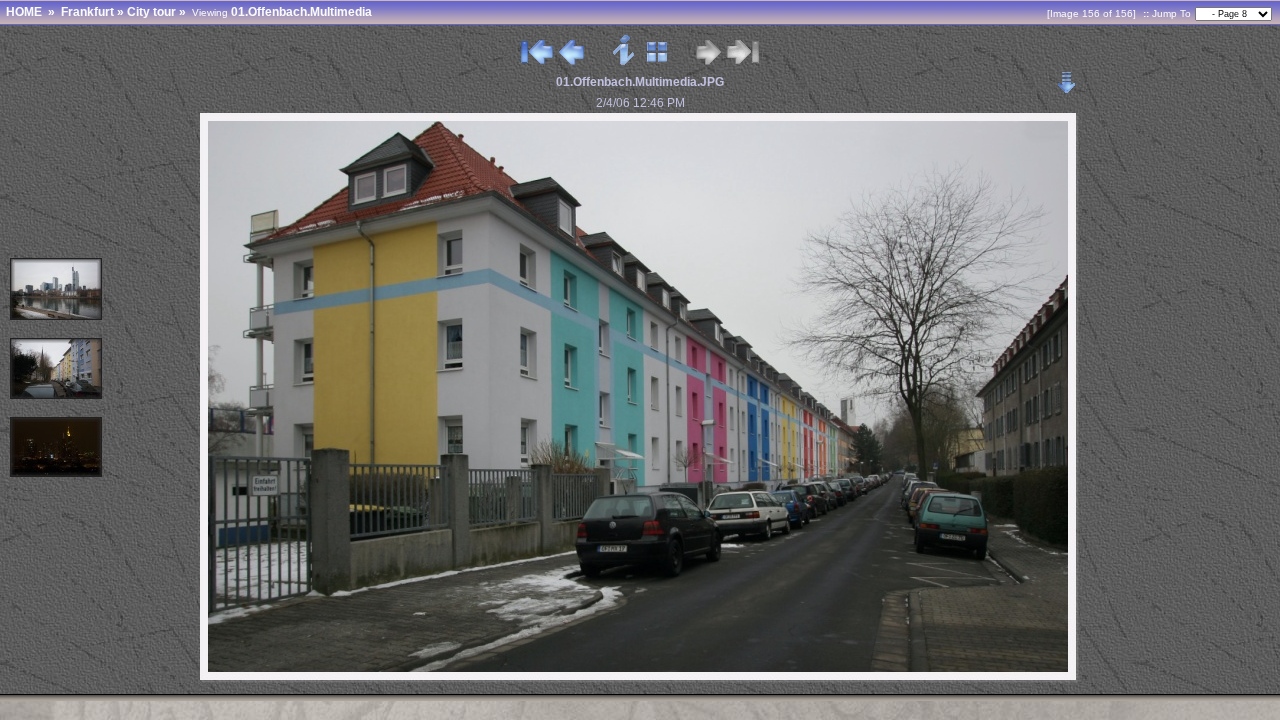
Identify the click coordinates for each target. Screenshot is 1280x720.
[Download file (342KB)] (1067, 76)
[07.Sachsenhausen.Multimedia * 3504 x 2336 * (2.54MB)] (57, 395)
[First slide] (537, 60)
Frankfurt (87, 12)
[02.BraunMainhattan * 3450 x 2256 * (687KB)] (57, 473)
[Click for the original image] (640, 678)
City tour (151, 12)
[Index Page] (657, 60)
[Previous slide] (571, 60)
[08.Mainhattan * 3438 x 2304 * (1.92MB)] (57, 316)
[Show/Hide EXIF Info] (624, 60)
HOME (24, 12)
